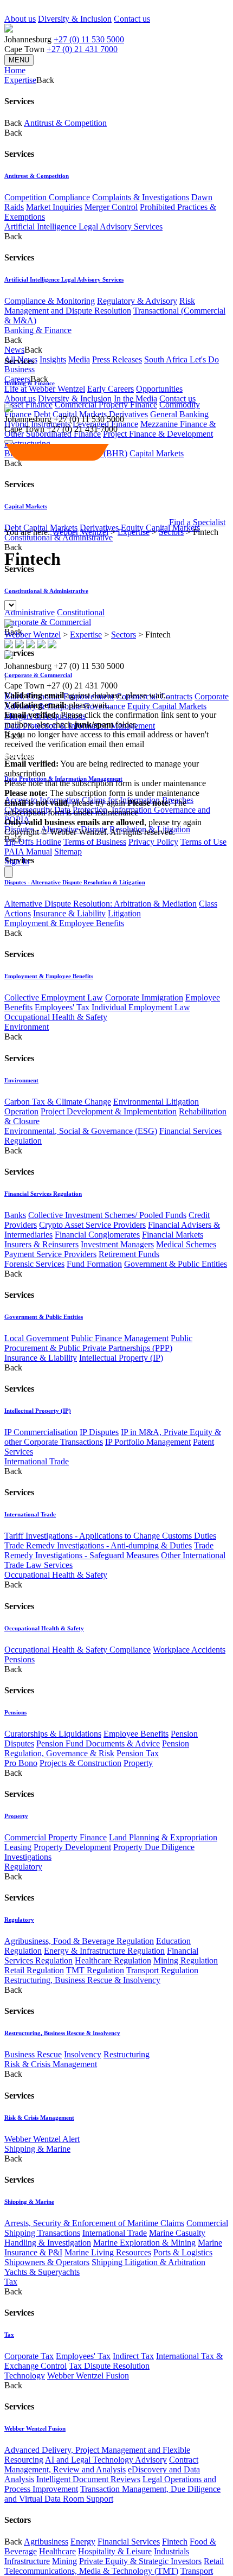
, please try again (65, 803)
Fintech (175, 2542)
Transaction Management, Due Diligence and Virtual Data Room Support (112, 2494)
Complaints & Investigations (141, 197)
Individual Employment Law (141, 1007)
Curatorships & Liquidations (53, 1734)
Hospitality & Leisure (115, 2551)
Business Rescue (33, 2054)
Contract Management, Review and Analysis (101, 2465)
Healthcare (57, 2551)
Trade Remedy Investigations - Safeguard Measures (109, 1550)
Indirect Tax (133, 2356)
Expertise (134, 532)
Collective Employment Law (54, 997)
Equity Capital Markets (167, 706)
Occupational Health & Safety (56, 1017)
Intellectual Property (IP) (121, 1358)
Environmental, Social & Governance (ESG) (81, 1131)
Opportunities (159, 389)
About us (20, 19)
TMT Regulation (95, 1970)
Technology (25, 2376)
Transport (197, 2571)
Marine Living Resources (108, 2252)
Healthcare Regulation (113, 1960)
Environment (27, 1027)
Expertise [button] (20, 80)
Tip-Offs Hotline (33, 842)
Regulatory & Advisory (137, 301)
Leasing (18, 1847)
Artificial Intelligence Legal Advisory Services (83, 227)
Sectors (171, 532)
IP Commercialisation (41, 1432)
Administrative (30, 612)
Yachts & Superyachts (42, 2272)
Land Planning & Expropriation (163, 1837)
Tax (11, 2282)
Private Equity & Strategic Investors (140, 2561)
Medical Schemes (186, 1244)
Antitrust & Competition (65, 123)
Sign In (17, 861)
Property (138, 1763)
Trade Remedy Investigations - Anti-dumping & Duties (98, 1545)
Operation (21, 1111)
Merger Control (111, 207)
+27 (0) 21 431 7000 (82, 49)
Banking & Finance (38, 330)
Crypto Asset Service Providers (92, 1225)
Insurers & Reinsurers (41, 1244)
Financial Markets (173, 1235)
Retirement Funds (129, 1254)
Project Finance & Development (158, 434)
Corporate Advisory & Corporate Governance (116, 701)
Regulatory (23, 1867)
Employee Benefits (136, 1734)
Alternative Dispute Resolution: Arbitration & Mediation (101, 904)
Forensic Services (34, 1264)
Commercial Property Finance (106, 404)
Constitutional (81, 612)
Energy (83, 2542)
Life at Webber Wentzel (45, 389)
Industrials (171, 2551)
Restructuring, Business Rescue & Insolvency (82, 1980)
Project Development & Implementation (109, 1111)
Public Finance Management (120, 1338)
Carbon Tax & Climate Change (58, 1102)
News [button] (14, 350)
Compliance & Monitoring (50, 301)
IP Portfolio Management (148, 1442)
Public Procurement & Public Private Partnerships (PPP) (98, 1343)
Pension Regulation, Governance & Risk (97, 1748)
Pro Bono (21, 1763)
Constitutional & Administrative (59, 537)
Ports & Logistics (183, 2252)
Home (15, 70)
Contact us (132, 19)
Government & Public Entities (176, 1264)
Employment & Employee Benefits (64, 923)
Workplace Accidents (189, 1650)
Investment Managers (117, 1244)
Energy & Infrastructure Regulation (104, 1951)
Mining (64, 2561)
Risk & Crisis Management (51, 2064)
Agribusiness (46, 2542)
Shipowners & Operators (47, 2262)
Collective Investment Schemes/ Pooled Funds (107, 1215)
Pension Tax (138, 1753)
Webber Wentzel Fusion (88, 2376)
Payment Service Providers (50, 1254)
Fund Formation (94, 1264)
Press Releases (117, 359)
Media (79, 359)
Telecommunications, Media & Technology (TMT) (91, 2571)
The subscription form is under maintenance (95, 808)
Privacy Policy (153, 842)
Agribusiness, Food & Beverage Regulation (79, 1941)
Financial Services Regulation (43, 1194)
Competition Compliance (47, 197)
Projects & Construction (80, 1763)
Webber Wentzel (80, 532)
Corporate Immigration (144, 997)
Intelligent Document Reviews (88, 2479)
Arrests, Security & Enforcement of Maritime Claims (94, 2223)
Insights (53, 359)
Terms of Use (203, 842)
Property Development (72, 1847)
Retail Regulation (34, 1970)
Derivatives (128, 414)
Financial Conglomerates (97, 1235)
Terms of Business (95, 842)
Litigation (124, 913)
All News (21, 359)
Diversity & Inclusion (75, 19)
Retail (214, 2561)
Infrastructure (27, 2561)
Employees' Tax (62, 1007)
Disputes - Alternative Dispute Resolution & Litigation (75, 882)
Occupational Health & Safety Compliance (77, 1650)
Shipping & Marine (37, 2149)
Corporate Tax (29, 2356)
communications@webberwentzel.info (74, 754)
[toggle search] (9, 442)
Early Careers (111, 389)
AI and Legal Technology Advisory (106, 2460)
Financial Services (129, 2542)
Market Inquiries (54, 207)
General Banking (179, 414)
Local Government (37, 1338)
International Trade (37, 1461)
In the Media (135, 398)
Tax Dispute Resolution (109, 2366)
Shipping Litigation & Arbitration (148, 2262)
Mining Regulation (186, 1960)
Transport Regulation (162, 1970)
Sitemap (68, 852)
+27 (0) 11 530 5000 (89, 39)
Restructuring (127, 2054)
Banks (15, 1215)
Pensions (20, 1659)
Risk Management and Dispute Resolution (100, 306)
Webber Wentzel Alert (42, 2139)
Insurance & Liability (69, 913)
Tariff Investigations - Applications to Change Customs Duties (110, 1536)
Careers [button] (17, 379)
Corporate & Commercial (48, 622)
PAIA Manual (28, 852)
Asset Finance (28, 404)
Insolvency (83, 2054)
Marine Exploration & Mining (144, 2243)
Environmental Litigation (156, 1102)
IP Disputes (99, 1432)
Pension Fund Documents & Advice (98, 1743)
